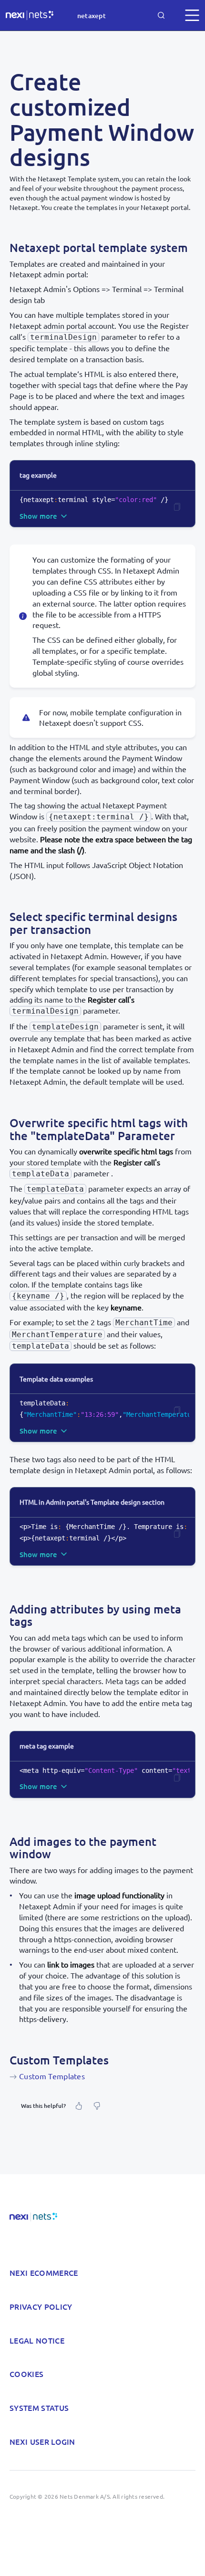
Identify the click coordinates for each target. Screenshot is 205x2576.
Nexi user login (42, 2441)
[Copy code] (177, 507)
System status (39, 2408)
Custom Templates (52, 2076)
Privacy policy (41, 2306)
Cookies (26, 2374)
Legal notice (37, 2340)
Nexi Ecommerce (44, 2272)
